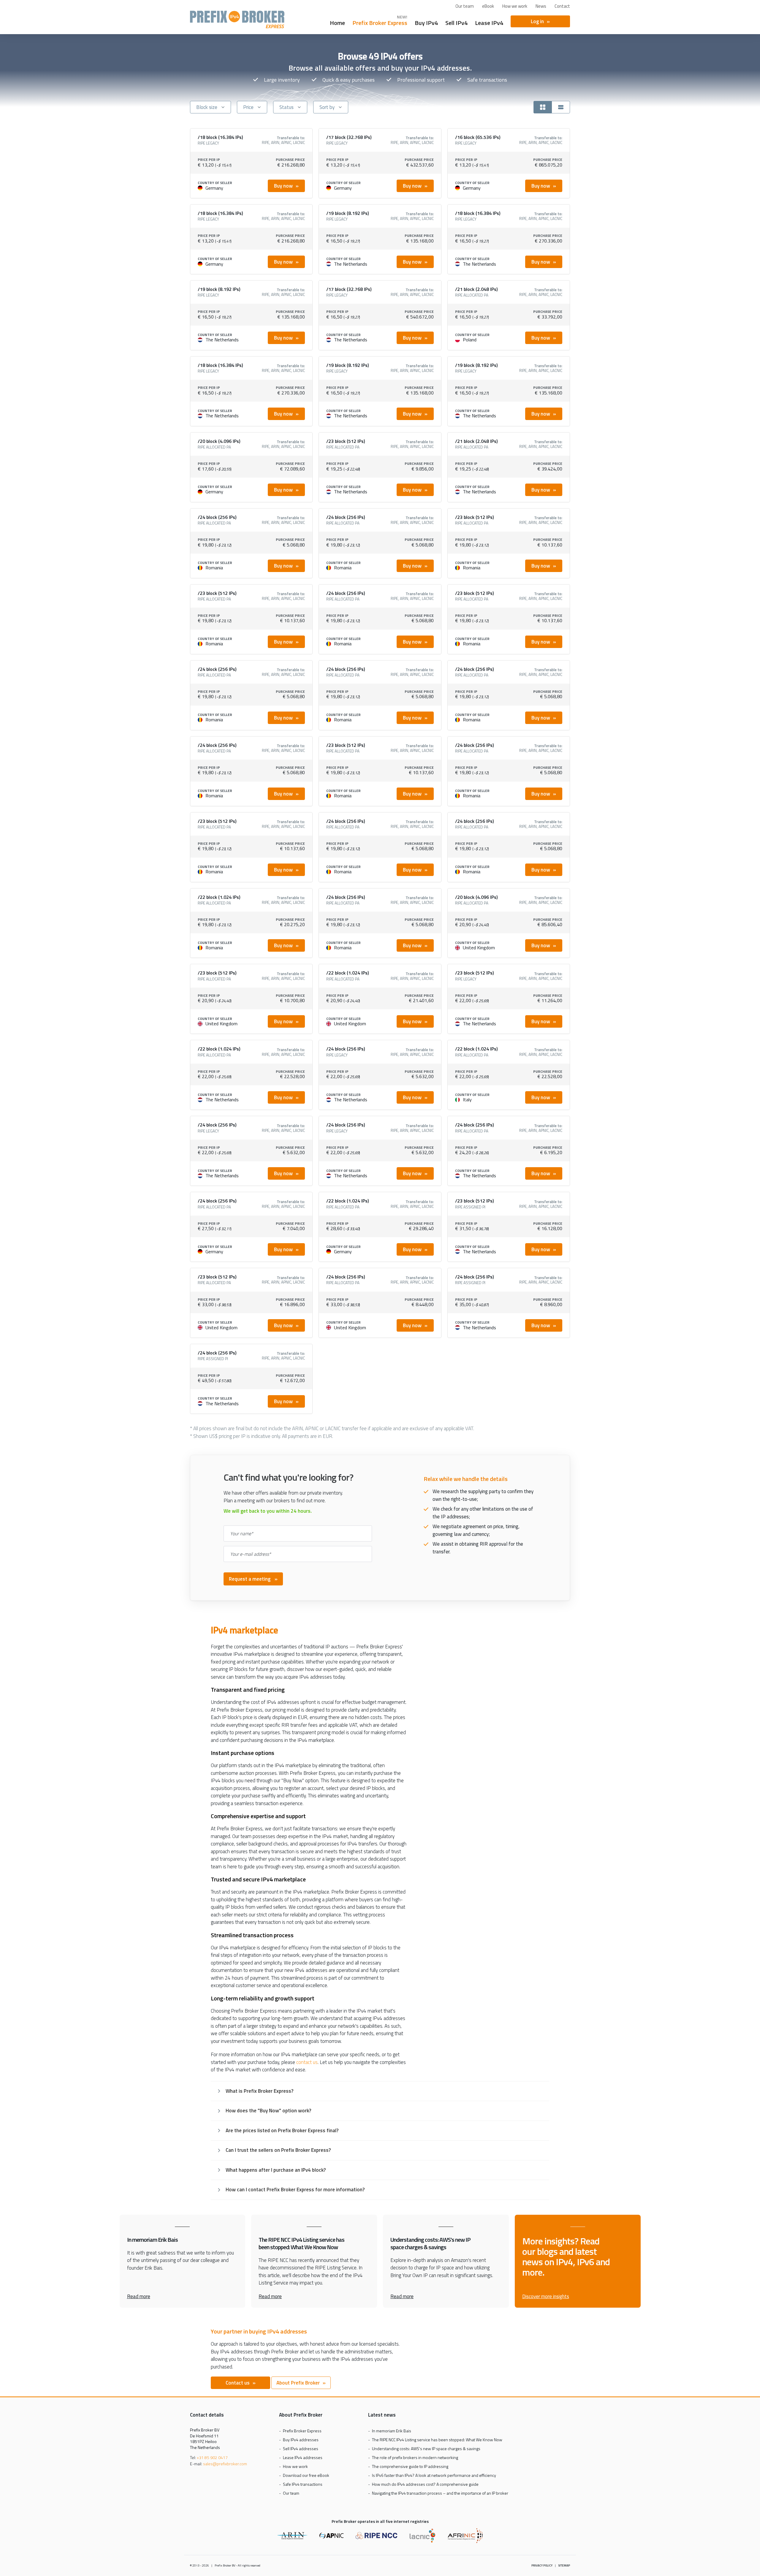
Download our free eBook (306, 2475)
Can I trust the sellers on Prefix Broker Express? (278, 2150)
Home (337, 22)
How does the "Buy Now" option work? (268, 2111)
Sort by (327, 107)
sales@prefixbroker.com (225, 2464)
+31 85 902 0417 (212, 2457)
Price (248, 107)
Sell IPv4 (456, 22)
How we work (515, 6)
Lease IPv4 (489, 22)
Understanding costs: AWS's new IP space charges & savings (426, 2449)
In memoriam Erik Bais (392, 2431)
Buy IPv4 (426, 22)
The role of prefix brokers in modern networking (415, 2457)
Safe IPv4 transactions (303, 2484)
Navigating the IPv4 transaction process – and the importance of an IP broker (440, 2493)
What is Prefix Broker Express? (259, 2091)
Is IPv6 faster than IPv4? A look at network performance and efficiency (434, 2475)
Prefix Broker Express (237, 19)
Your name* (242, 1533)
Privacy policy (542, 2565)
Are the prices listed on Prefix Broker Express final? (282, 2130)
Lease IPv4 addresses (303, 2457)
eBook (488, 6)
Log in (537, 21)
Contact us (238, 2383)
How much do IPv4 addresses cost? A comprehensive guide (425, 2484)
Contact (562, 6)
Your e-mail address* (251, 1554)
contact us (307, 2062)
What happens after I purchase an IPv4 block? (276, 2170)
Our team (465, 6)
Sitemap (564, 2565)
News (541, 6)
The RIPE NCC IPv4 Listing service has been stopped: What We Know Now (437, 2440)
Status (286, 107)
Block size (207, 107)
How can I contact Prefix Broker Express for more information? (295, 2190)
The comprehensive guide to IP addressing (410, 2466)
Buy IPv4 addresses (301, 2440)
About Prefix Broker (298, 2383)
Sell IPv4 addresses (301, 2449)
